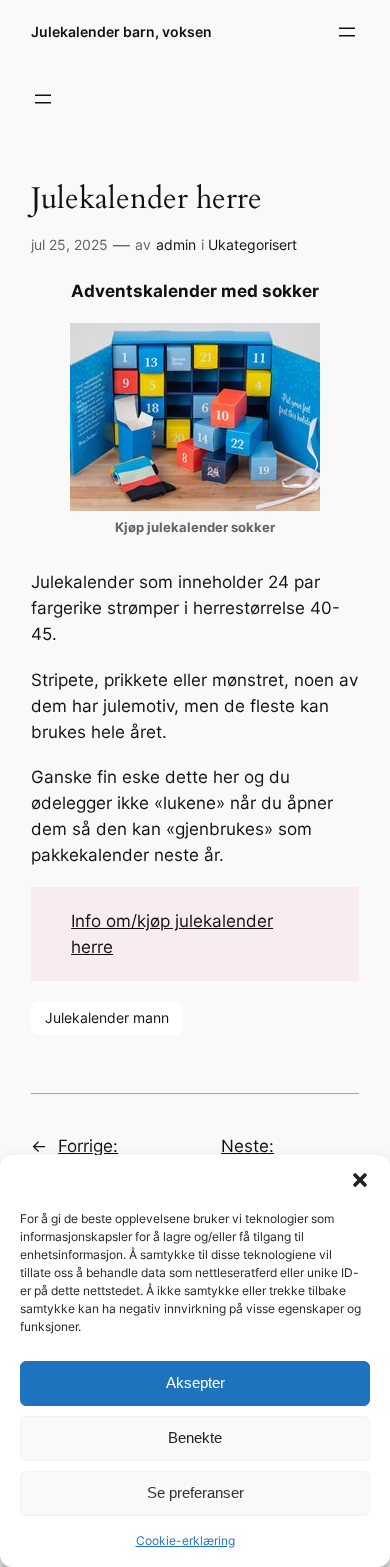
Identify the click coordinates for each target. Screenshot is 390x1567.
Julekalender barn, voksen (121, 31)
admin (176, 244)
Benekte (195, 1437)
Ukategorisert (252, 244)
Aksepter (195, 1382)
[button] (360, 1180)
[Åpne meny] (347, 32)
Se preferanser (195, 1492)
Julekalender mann (107, 1017)
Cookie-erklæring (185, 1540)
